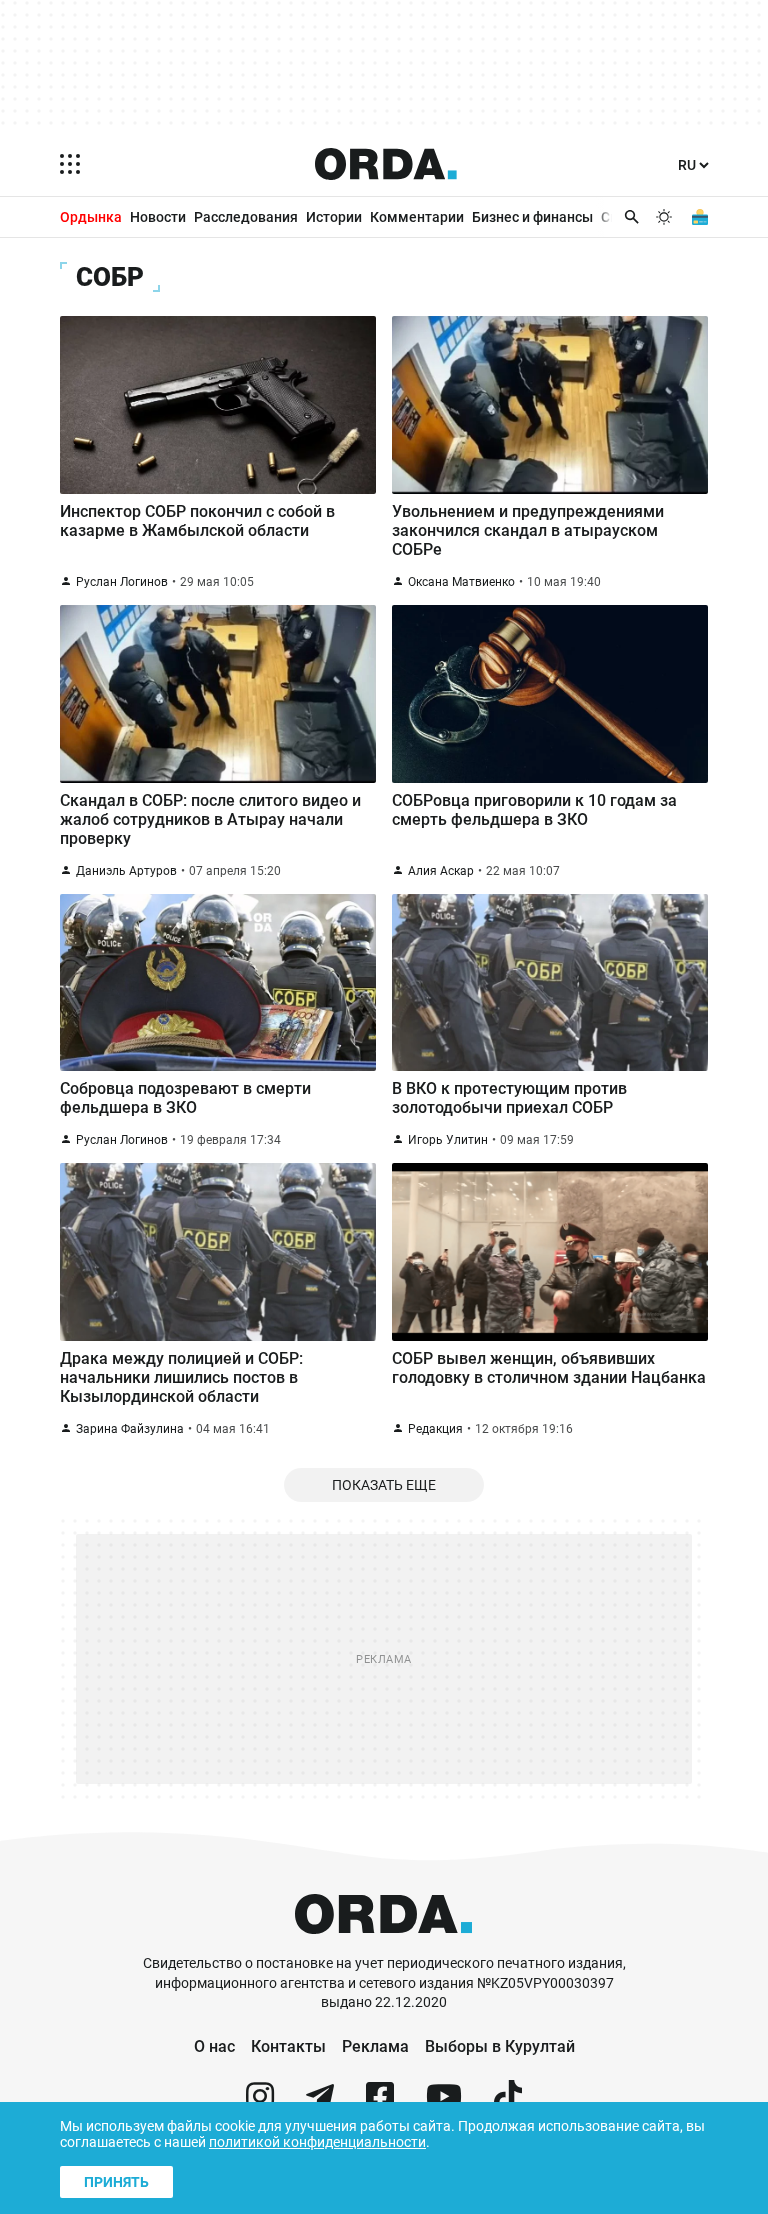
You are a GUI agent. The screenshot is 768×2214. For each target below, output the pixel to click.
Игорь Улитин (448, 1140)
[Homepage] (386, 164)
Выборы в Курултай (500, 2046)
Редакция (435, 1429)
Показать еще (384, 1485)
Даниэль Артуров (126, 871)
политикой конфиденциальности (317, 2142)
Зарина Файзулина (130, 1429)
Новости (158, 217)
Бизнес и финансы (532, 217)
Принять (116, 2182)
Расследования (246, 217)
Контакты (288, 2046)
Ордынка (91, 217)
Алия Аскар (441, 871)
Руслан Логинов (122, 582)
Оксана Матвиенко (461, 582)
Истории (334, 217)
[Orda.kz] (383, 1944)
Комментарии (417, 217)
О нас (214, 2046)
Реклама (375, 2046)
